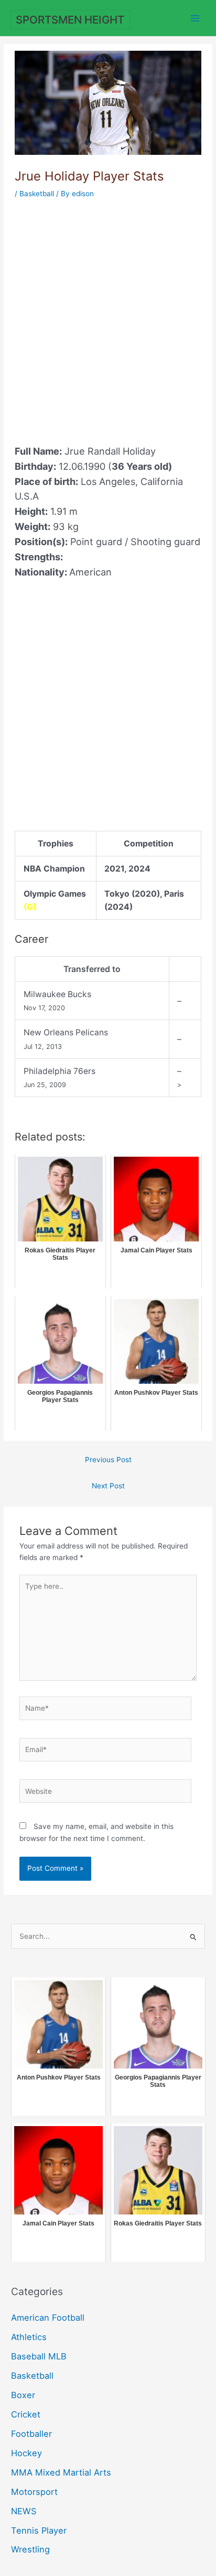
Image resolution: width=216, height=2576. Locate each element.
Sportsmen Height (70, 20)
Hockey (26, 2453)
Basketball (37, 194)
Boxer (23, 2395)
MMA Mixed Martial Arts (61, 2472)
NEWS (24, 2511)
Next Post (108, 1486)
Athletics (29, 2337)
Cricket (26, 2414)
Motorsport (34, 2492)
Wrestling (30, 2549)
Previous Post (108, 1460)
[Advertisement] (108, 315)
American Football (48, 2318)
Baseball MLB (39, 2356)
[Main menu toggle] (195, 18)
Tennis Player (39, 2530)
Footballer (31, 2434)
